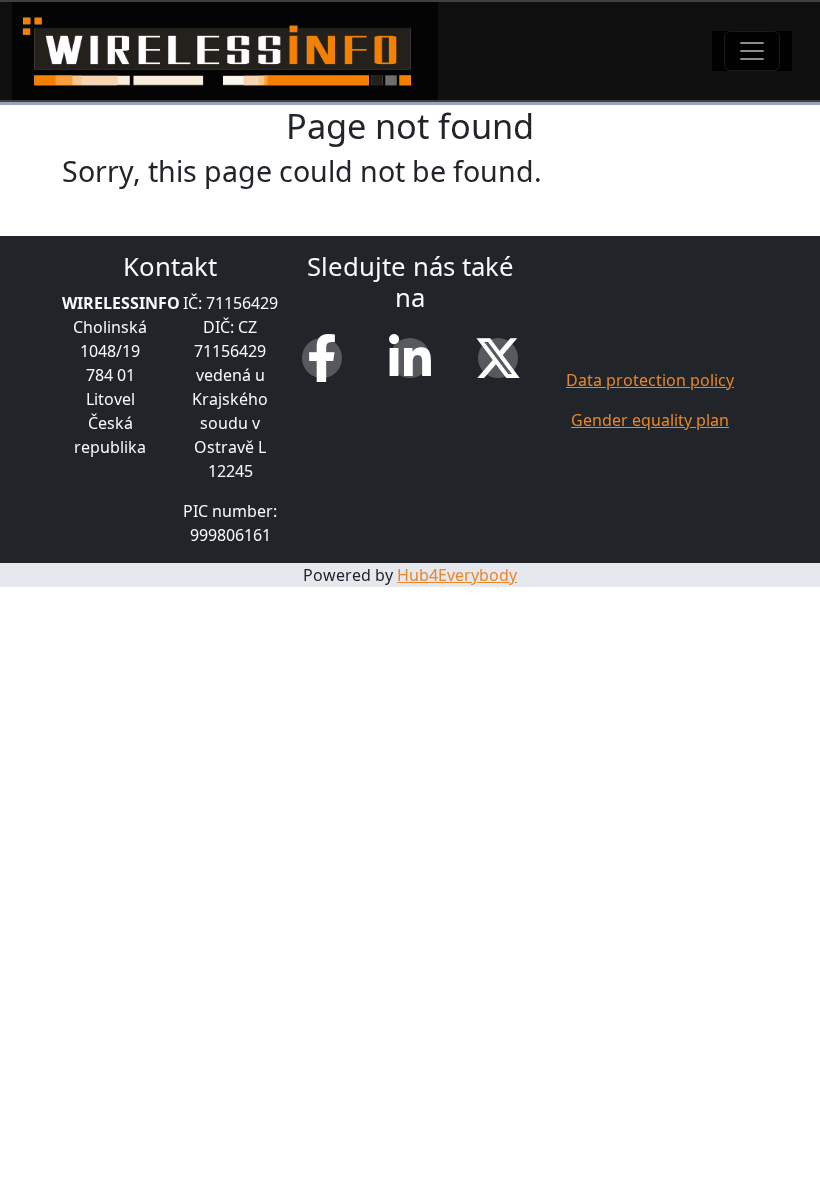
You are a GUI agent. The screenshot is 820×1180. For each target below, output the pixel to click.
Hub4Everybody (457, 575)
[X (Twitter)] (498, 358)
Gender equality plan (650, 420)
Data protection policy (650, 380)
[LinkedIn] (410, 358)
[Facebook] (322, 358)
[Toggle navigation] (752, 51)
